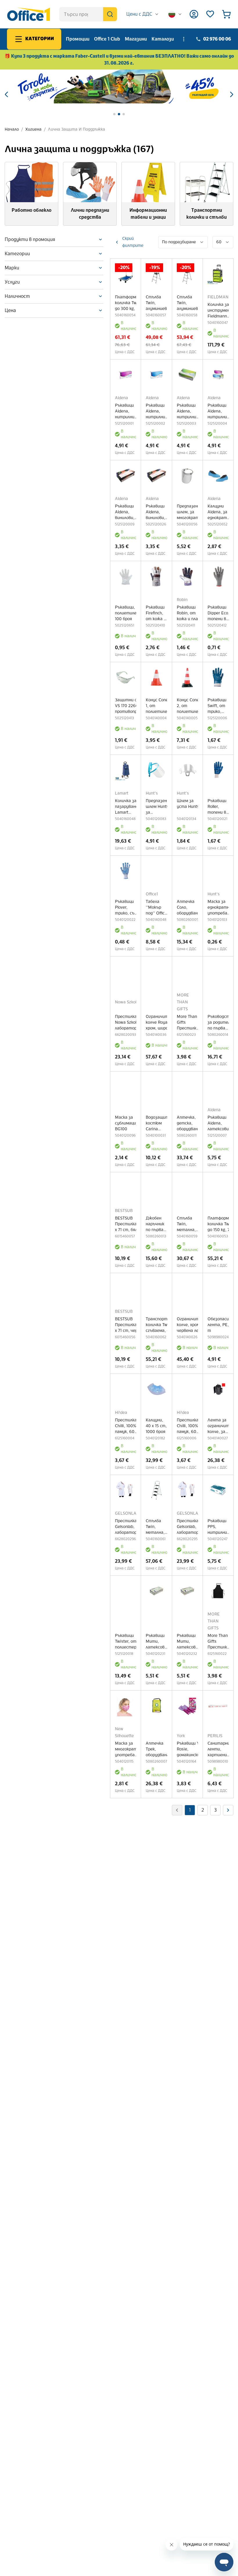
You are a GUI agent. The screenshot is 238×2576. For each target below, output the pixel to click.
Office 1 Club (107, 39)
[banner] (119, 86)
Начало (12, 129)
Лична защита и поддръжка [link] (76, 129)
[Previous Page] (228, 1810)
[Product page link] (126, 274)
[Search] (110, 14)
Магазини (136, 39)
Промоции (78, 39)
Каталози (163, 39)
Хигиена (33, 129)
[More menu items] (184, 39)
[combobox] (143, 14)
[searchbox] (88, 14)
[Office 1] (28, 14)
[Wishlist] (210, 14)
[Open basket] (226, 14)
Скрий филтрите (133, 242)
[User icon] (194, 14)
